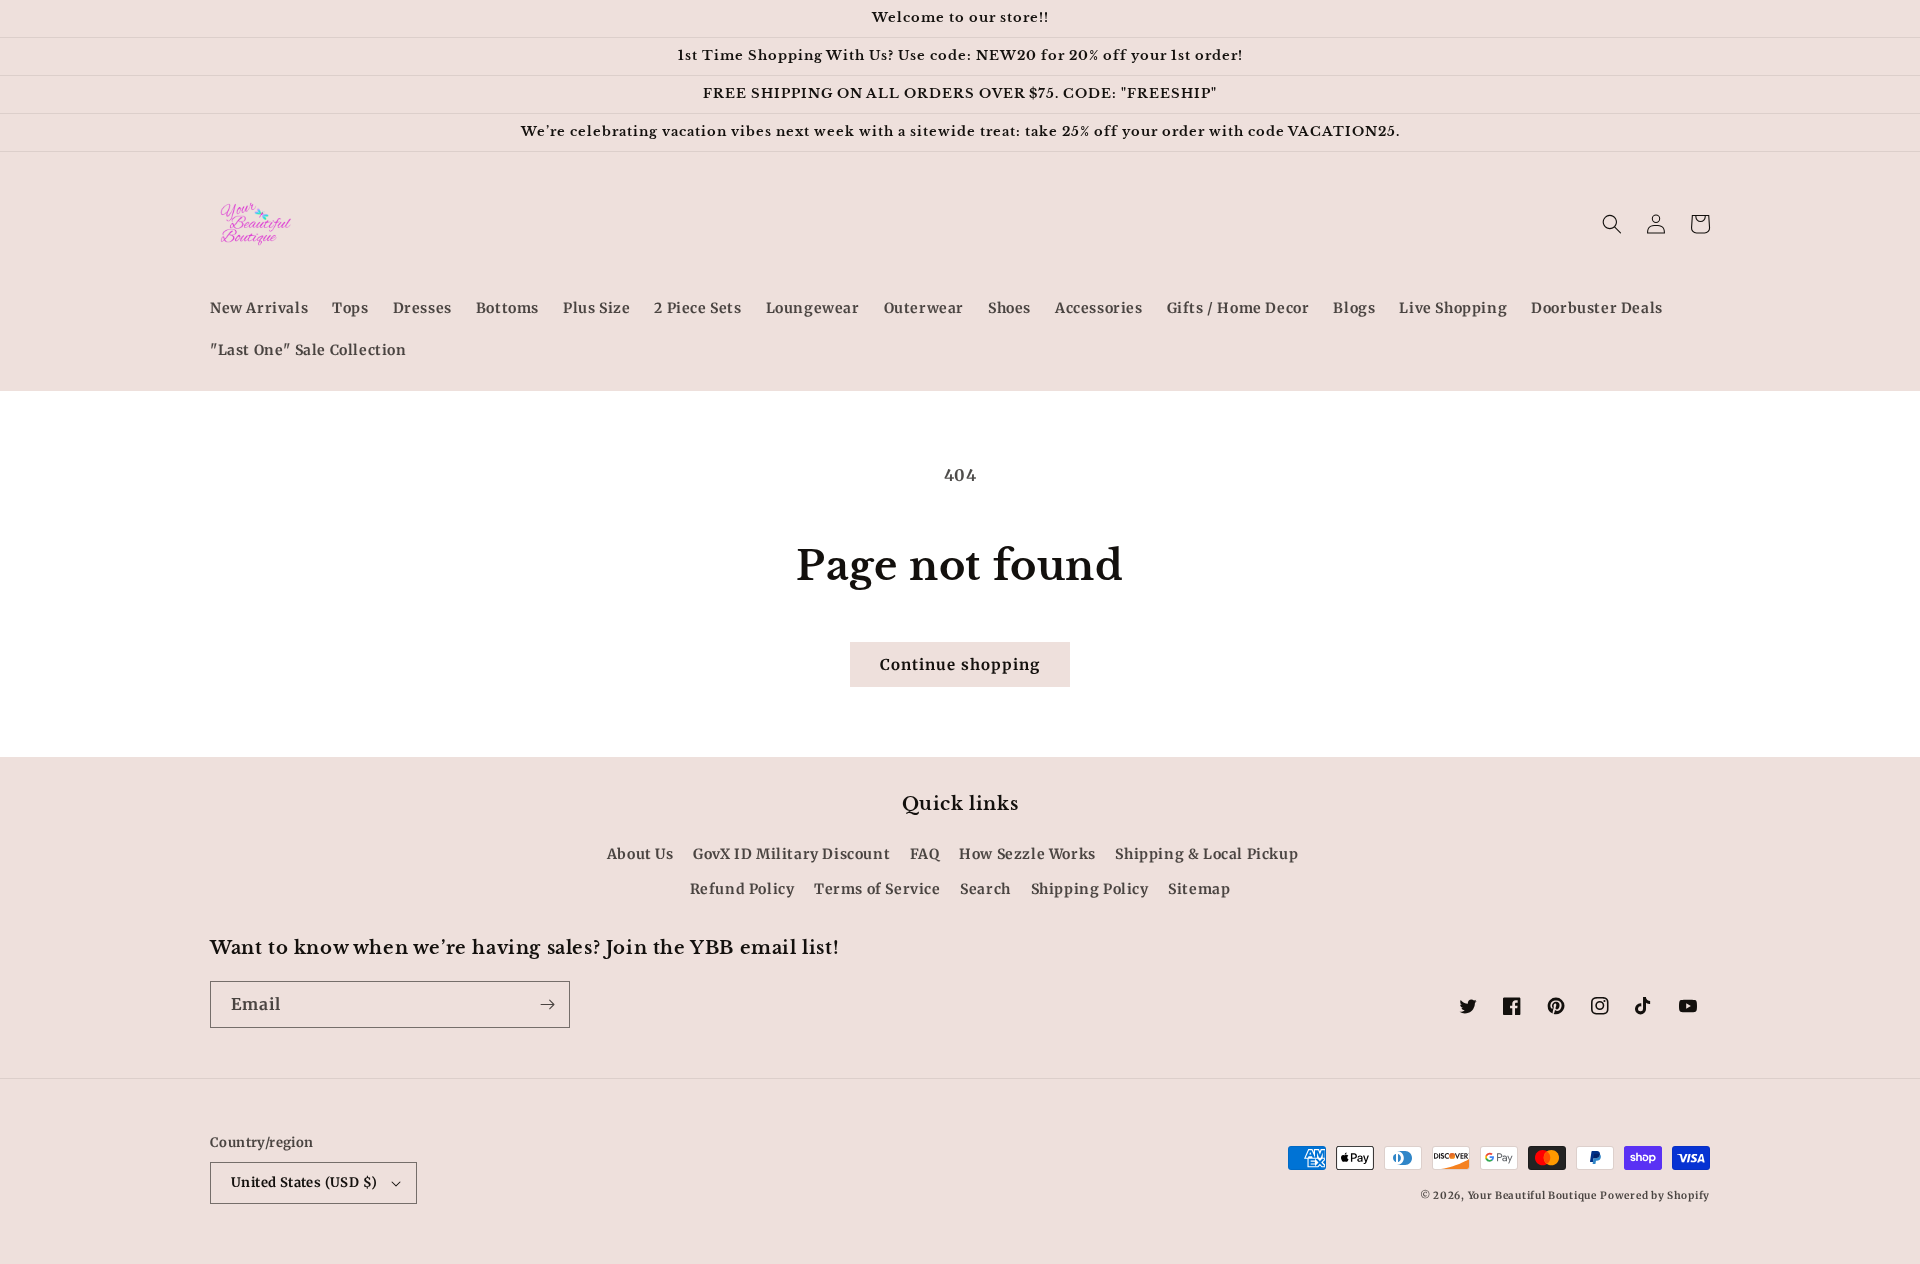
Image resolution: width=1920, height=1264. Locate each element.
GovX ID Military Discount (791, 854)
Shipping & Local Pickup (1206, 854)
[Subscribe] (547, 1004)
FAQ (925, 854)
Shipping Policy (1090, 889)
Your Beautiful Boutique (1532, 1195)
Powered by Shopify (1655, 1195)
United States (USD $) (304, 1182)
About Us (640, 854)
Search (985, 889)
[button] (1612, 224)
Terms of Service (877, 889)
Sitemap (1199, 889)
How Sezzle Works (1027, 854)
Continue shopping (960, 664)
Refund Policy (742, 889)
